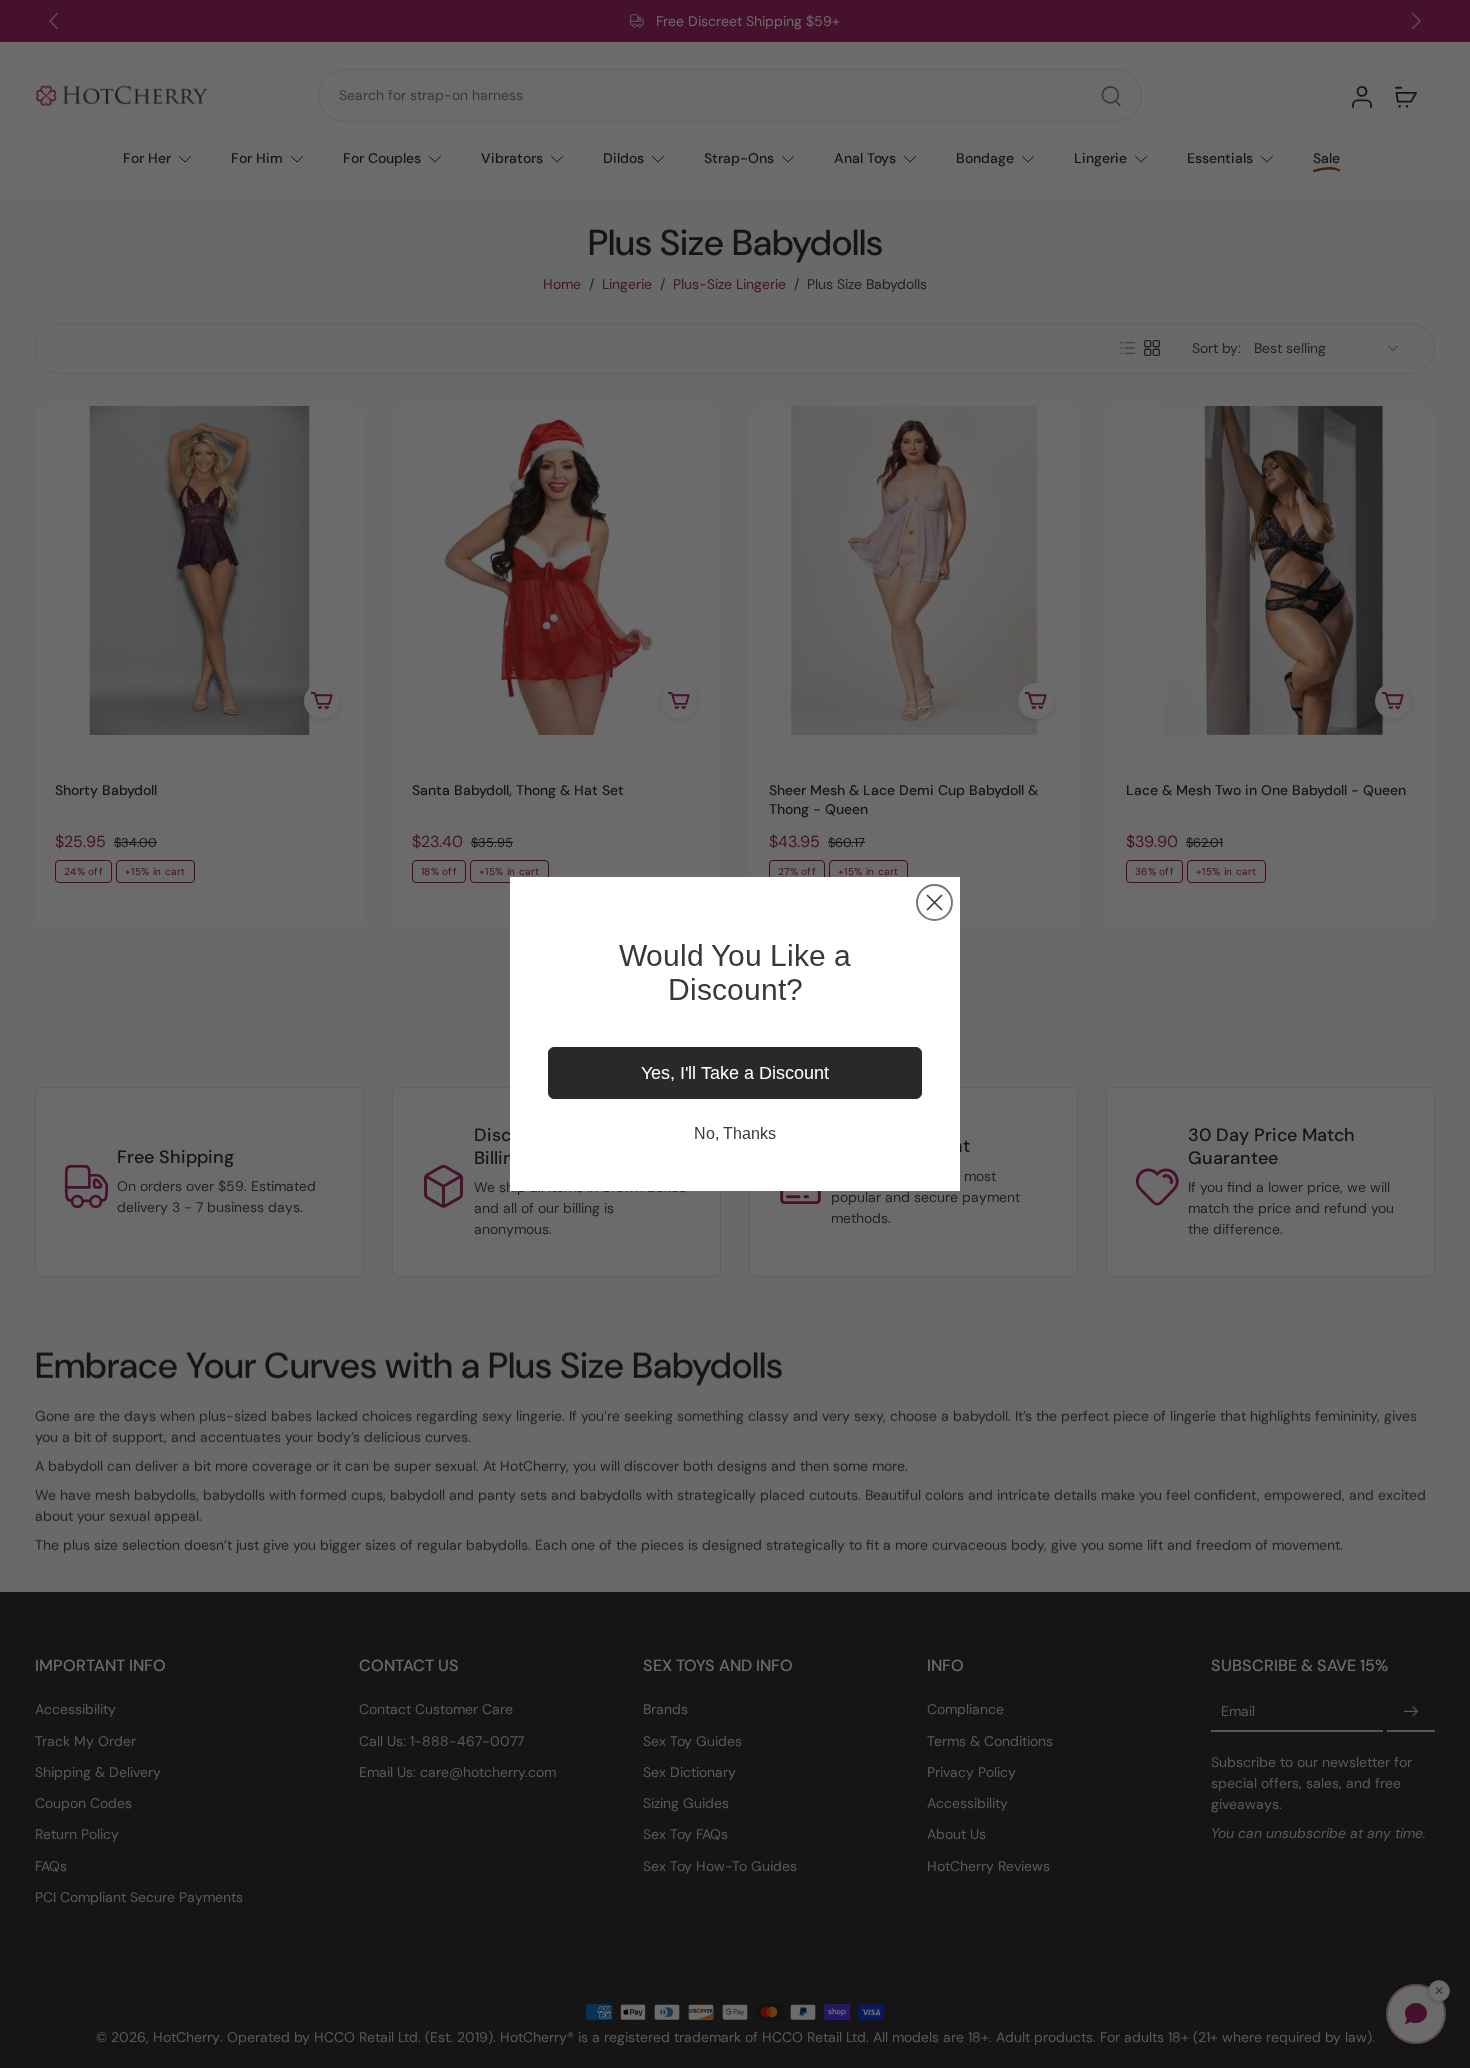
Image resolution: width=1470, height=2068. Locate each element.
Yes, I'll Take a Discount (735, 1073)
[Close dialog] (934, 902)
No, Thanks (735, 1133)
